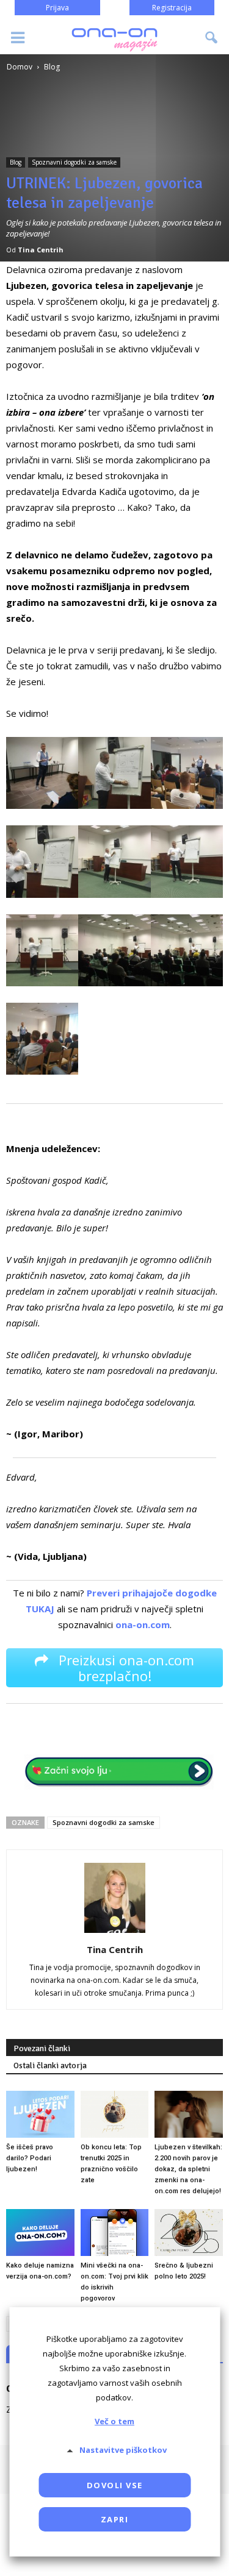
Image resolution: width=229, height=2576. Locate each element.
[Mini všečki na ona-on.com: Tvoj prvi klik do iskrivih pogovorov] (115, 2233)
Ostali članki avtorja (50, 2065)
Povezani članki (42, 2048)
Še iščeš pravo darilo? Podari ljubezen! (30, 2158)
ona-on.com (143, 1624)
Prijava (57, 8)
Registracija (172, 8)
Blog (16, 162)
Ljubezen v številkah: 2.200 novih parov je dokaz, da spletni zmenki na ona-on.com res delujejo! (188, 2169)
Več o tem (114, 2421)
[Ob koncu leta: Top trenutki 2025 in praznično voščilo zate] (115, 2114)
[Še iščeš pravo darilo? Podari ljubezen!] (40, 2114)
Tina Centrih (41, 250)
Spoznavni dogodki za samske (74, 162)
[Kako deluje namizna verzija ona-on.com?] (40, 2233)
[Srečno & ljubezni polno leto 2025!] (189, 2233)
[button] (212, 38)
